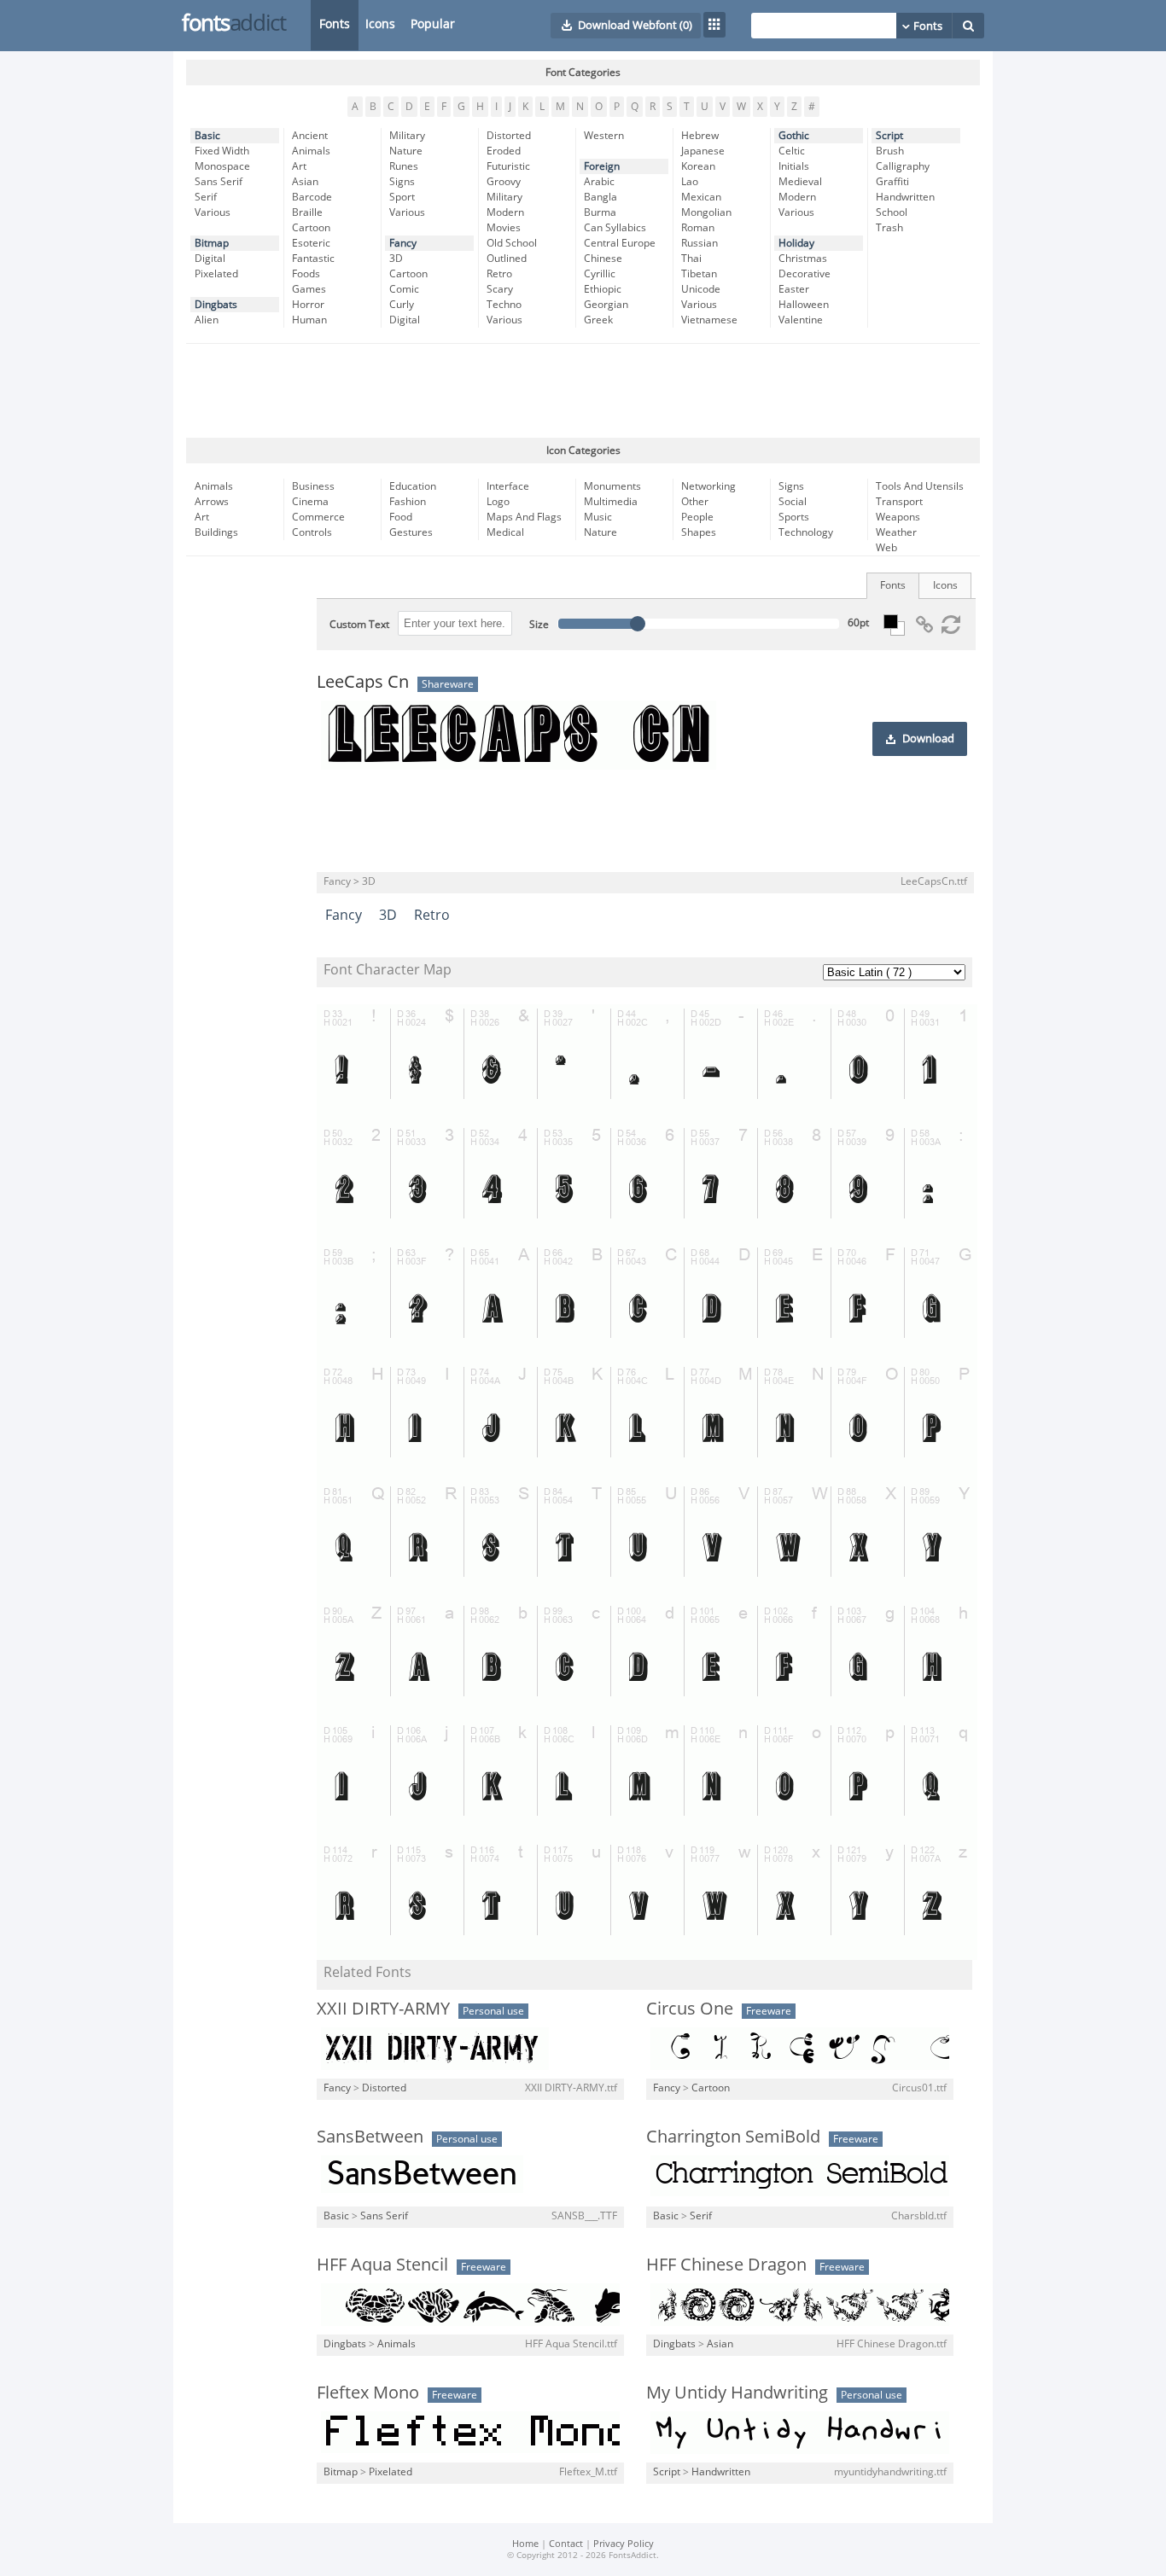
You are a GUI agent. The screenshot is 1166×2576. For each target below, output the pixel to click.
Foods (306, 274)
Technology (806, 532)
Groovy (504, 182)
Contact (566, 2544)
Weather (896, 532)
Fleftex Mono (368, 2393)
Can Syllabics (615, 228)
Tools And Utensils (920, 486)
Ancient (310, 136)
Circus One (690, 2009)
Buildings (216, 532)
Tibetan (699, 274)
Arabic (599, 182)
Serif (206, 197)
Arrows (212, 502)
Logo (498, 502)
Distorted (509, 136)
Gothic (794, 136)
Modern (505, 212)
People (697, 517)
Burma (600, 212)
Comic (404, 289)
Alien (207, 320)
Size (539, 625)
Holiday (796, 243)
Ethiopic (603, 289)
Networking (708, 486)
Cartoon (311, 228)
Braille (307, 212)
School (892, 212)
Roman (698, 228)
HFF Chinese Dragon (726, 2265)
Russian (700, 243)
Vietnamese (709, 320)
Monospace (222, 166)
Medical (505, 532)
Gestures (411, 532)
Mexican (701, 197)
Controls (312, 532)
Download (928, 739)
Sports (794, 517)
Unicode (701, 289)
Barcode (312, 197)
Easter (794, 289)
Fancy (403, 243)
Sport (402, 197)
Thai (691, 259)
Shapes (699, 532)
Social (793, 502)
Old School (512, 243)
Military (407, 136)
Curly (402, 305)
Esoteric (311, 243)
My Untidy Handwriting (737, 2393)
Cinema (310, 502)
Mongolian (706, 212)
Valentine (801, 320)
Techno (504, 305)
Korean (698, 166)
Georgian (606, 305)
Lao (690, 182)
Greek (598, 320)
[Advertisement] (583, 391)
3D (396, 259)
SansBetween (370, 2137)
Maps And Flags (524, 517)
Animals (311, 151)
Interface (508, 486)
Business (313, 486)
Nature (406, 151)
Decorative (805, 274)
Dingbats (216, 305)
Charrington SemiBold (733, 2137)
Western (604, 136)
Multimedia (611, 502)
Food (401, 517)
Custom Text (359, 625)
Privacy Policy (624, 2544)
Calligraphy (903, 166)
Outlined (507, 259)
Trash (889, 228)
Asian (305, 182)
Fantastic (313, 259)
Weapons (898, 517)
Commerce (318, 517)
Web (886, 548)
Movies (504, 228)
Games (309, 289)
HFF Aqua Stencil (382, 2265)
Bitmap (212, 243)
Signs (402, 182)
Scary (500, 289)
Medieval (800, 182)
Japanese (703, 151)
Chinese (603, 259)
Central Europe (620, 243)
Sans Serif (219, 182)
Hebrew (700, 136)
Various (213, 212)
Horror (308, 305)
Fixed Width (222, 151)
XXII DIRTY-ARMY (383, 2009)
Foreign (602, 166)
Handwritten (905, 197)
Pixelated (216, 274)
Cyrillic (600, 274)
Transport (899, 502)
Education (413, 486)
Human (309, 320)
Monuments (612, 486)
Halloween (804, 305)
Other (695, 502)
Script (889, 136)
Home (525, 2544)
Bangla (600, 197)
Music (598, 517)
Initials (794, 166)
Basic (207, 136)
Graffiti (892, 182)
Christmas (803, 259)
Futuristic (508, 166)
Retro (499, 274)
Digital (210, 259)
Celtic (792, 151)
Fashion (408, 502)
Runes (404, 166)
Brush (890, 151)
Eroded (504, 151)
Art (299, 166)
